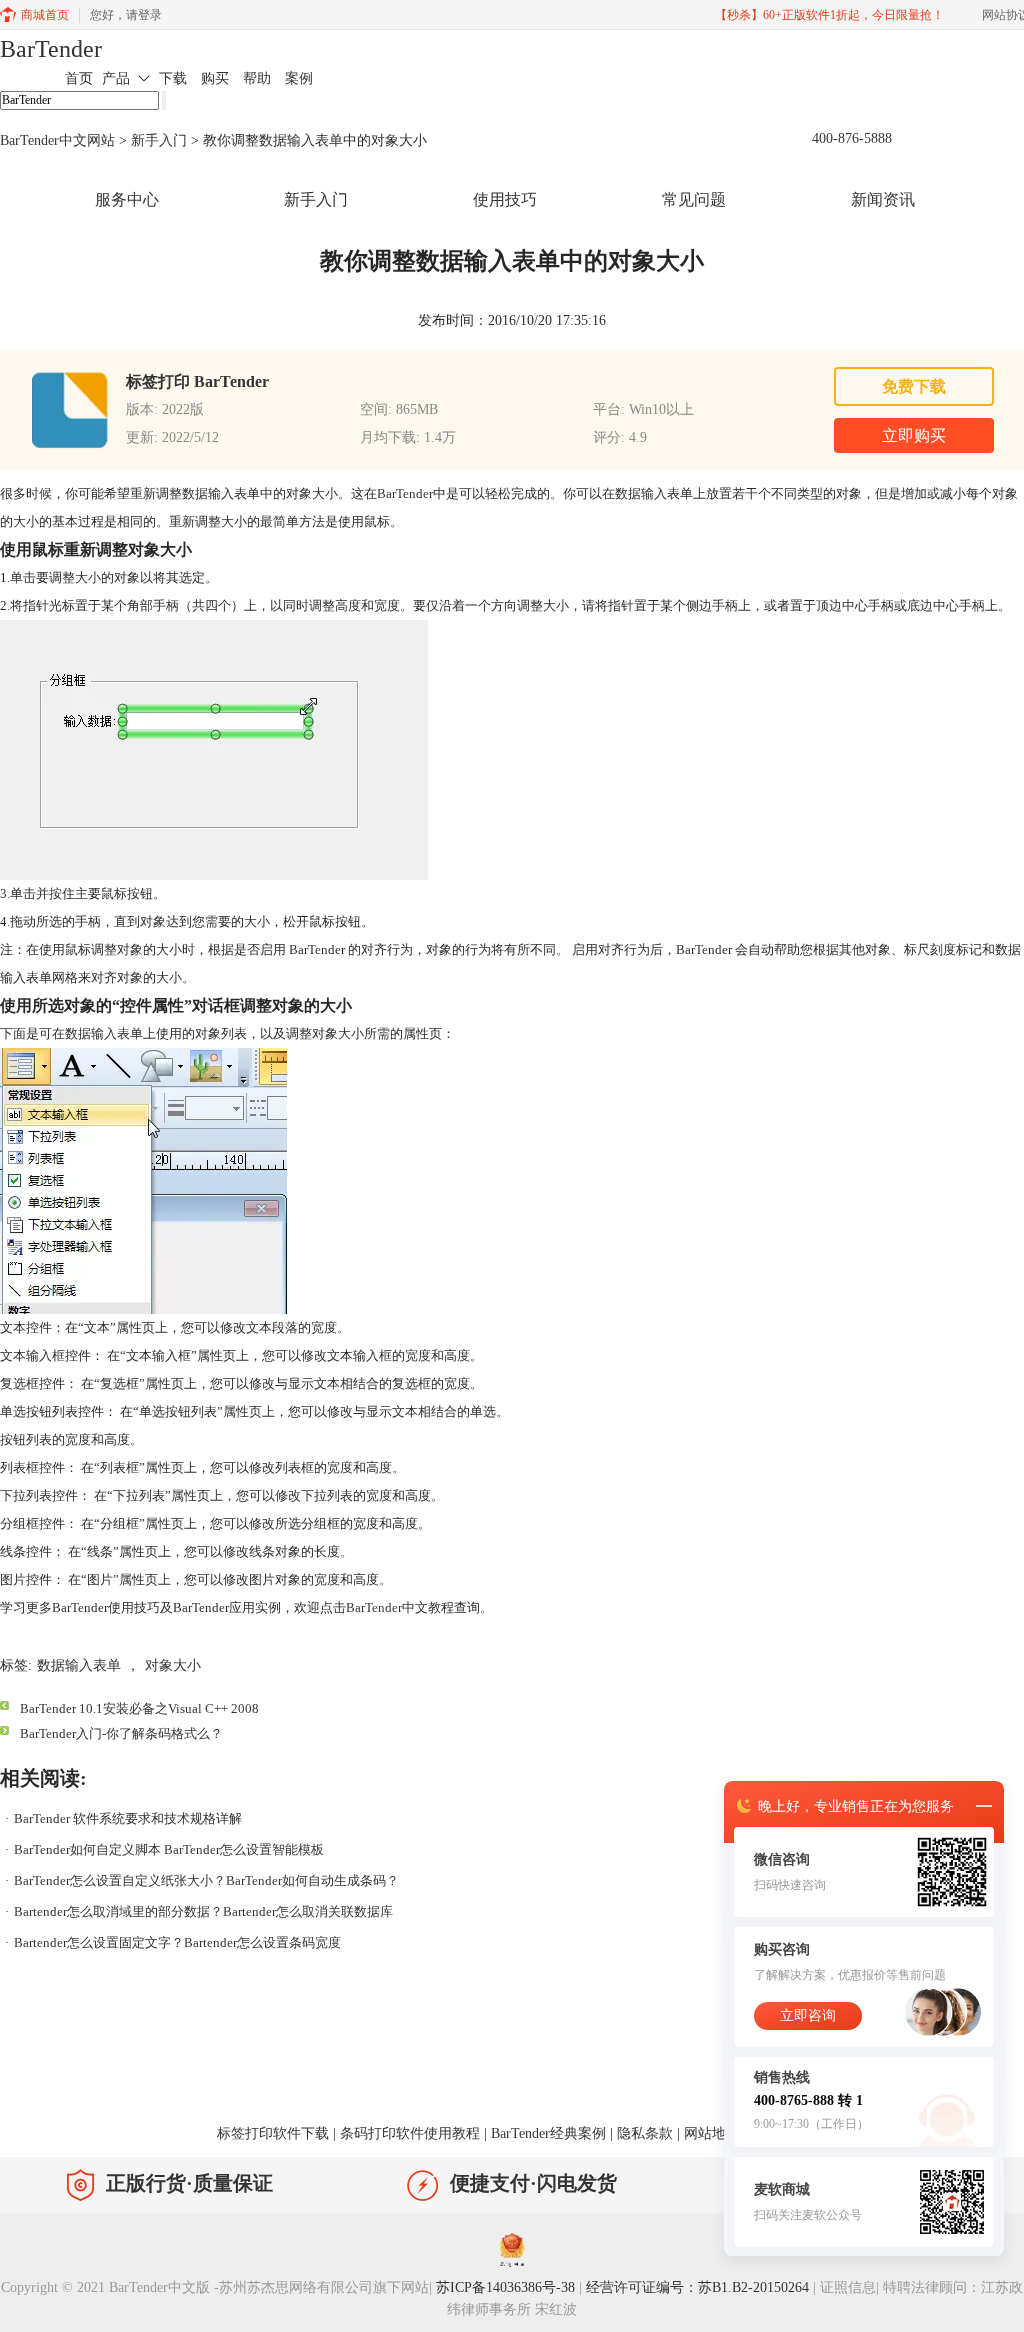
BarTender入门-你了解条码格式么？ (121, 1733)
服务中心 (127, 199)
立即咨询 (808, 2015)
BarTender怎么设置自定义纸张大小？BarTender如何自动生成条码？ (206, 1880)
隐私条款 (645, 2133)
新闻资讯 (883, 199)
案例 (299, 78)
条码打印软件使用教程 (410, 2133)
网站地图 (712, 2133)
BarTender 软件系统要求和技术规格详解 (128, 1818)
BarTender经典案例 (548, 2133)
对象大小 (173, 1665)
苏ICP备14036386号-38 (505, 2287)
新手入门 (159, 140)
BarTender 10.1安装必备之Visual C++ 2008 (139, 1708)
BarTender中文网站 (57, 140)
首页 (79, 78)
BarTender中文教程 (400, 1607)
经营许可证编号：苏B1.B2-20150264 (697, 2287)
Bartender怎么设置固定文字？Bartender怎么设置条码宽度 (177, 1942)
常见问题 (694, 199)
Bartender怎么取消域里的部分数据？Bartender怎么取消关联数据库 (203, 1911)
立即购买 (914, 435)
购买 (215, 78)
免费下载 (914, 386)
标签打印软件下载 (273, 2133)
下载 (173, 78)
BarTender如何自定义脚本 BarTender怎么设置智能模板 (169, 1849)
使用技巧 (505, 199)
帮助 (257, 78)
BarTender (51, 49)
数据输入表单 (79, 1665)
